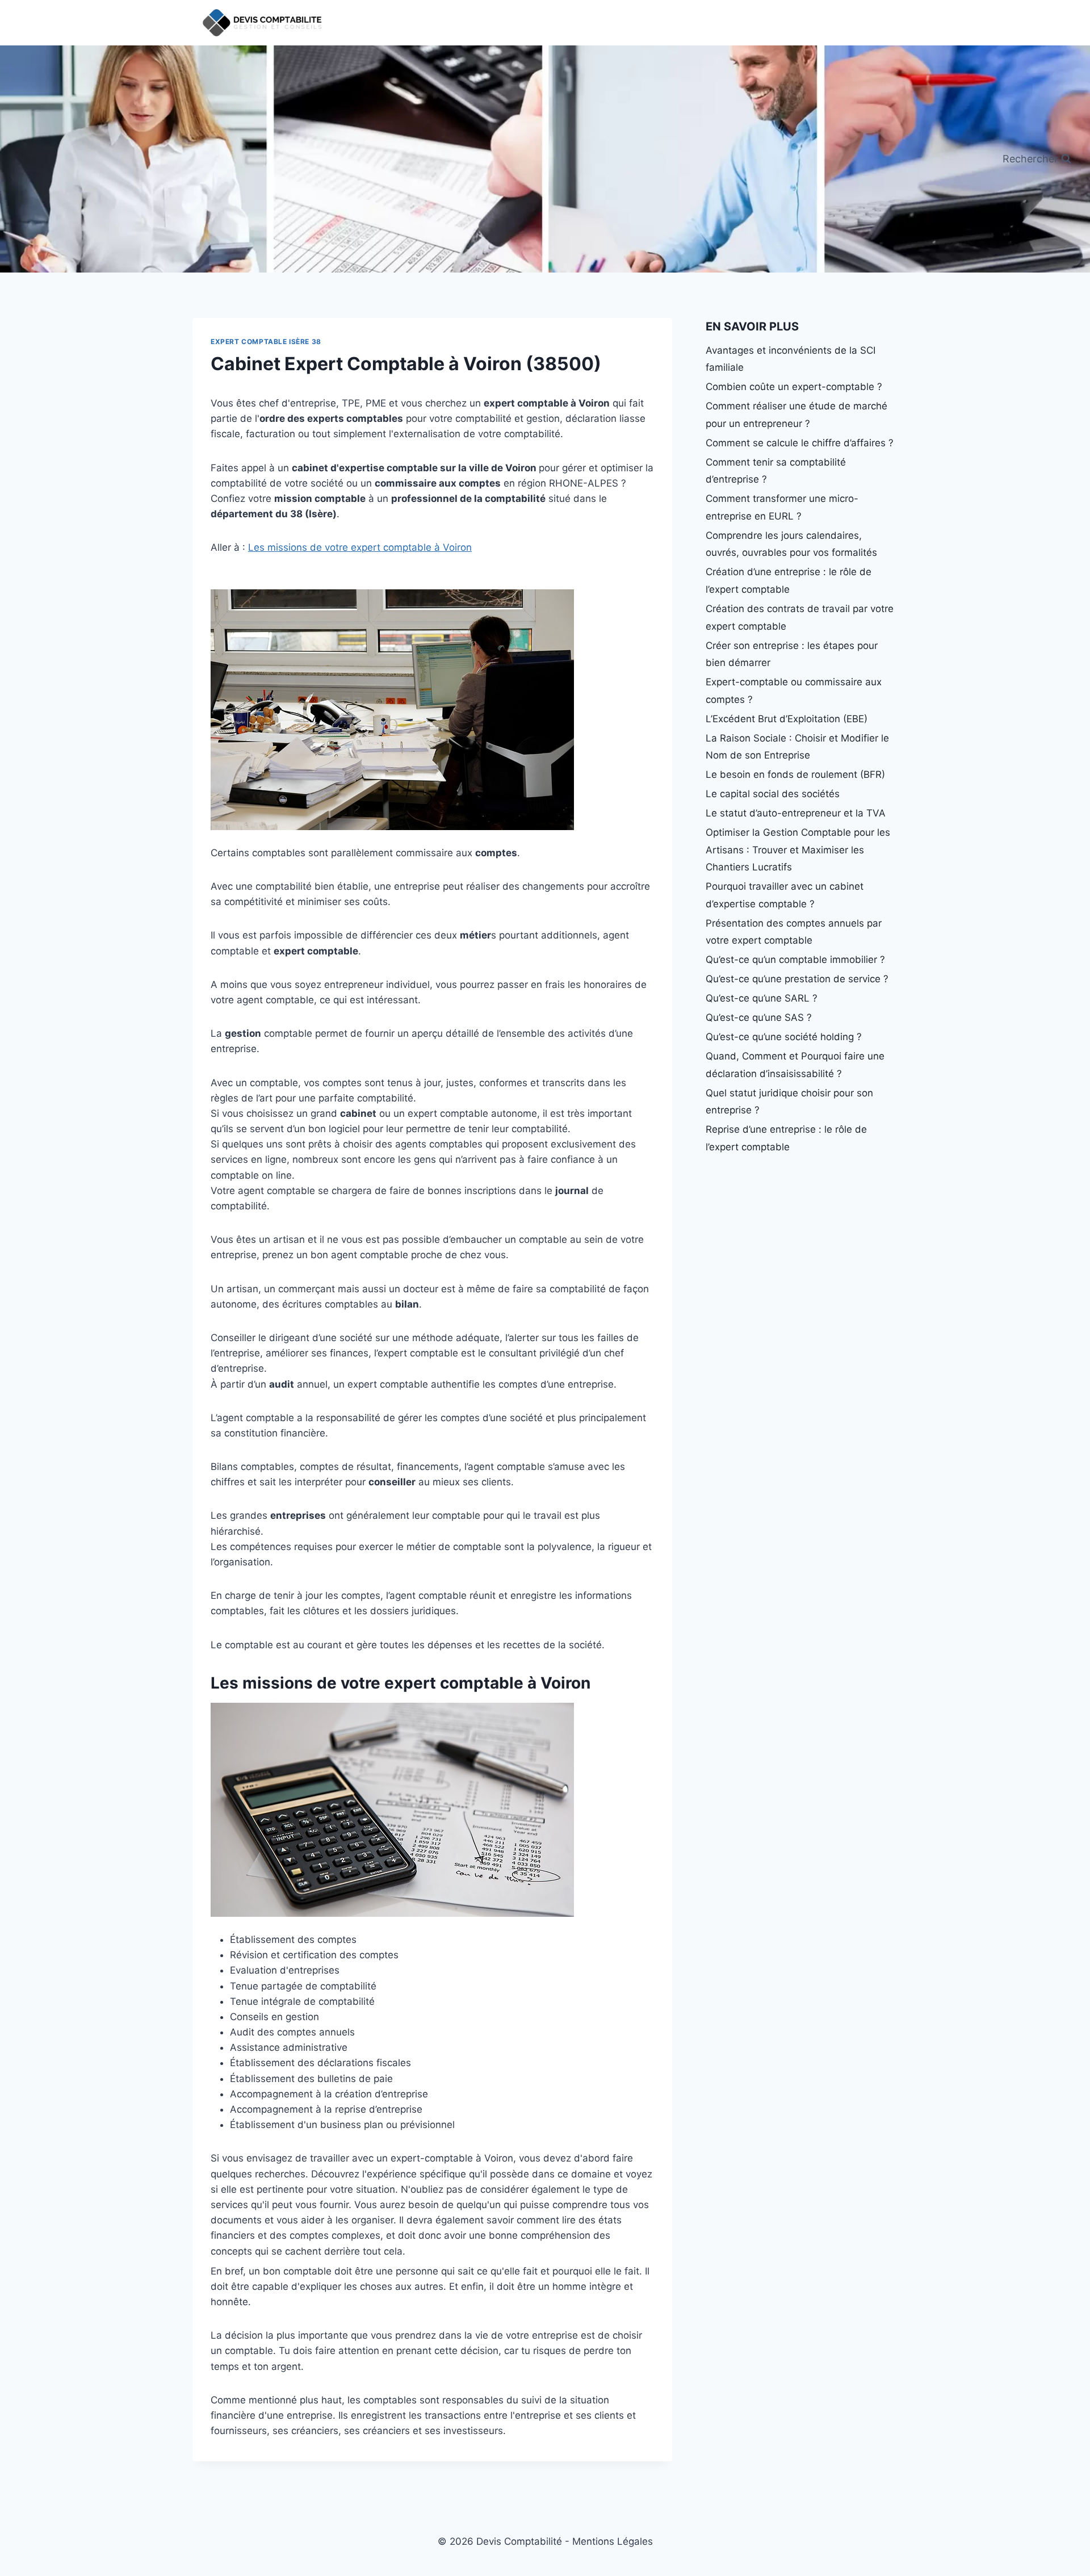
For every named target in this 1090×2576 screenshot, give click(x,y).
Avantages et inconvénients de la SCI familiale (791, 359)
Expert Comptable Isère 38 (266, 342)
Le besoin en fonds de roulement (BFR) (795, 774)
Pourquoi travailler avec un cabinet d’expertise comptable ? (785, 895)
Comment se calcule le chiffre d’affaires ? (800, 443)
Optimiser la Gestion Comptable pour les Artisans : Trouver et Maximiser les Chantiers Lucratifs (798, 850)
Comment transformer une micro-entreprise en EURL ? (782, 507)
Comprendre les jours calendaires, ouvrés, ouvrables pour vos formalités (791, 544)
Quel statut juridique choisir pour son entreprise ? (789, 1102)
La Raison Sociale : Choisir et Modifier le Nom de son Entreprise (797, 747)
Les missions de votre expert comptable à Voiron (360, 547)
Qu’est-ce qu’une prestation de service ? (797, 979)
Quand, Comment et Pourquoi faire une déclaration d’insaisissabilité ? (795, 1065)
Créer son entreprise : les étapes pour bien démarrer (792, 654)
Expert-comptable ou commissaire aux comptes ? (794, 691)
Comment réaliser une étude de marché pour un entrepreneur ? (796, 415)
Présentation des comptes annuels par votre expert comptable (794, 932)
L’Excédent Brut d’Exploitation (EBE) (787, 719)
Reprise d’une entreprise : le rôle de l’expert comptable (786, 1138)
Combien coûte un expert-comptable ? (794, 387)
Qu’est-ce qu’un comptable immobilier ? (795, 960)
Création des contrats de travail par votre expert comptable (800, 617)
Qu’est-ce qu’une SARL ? (762, 998)
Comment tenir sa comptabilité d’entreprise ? (776, 471)
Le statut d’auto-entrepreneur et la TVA (796, 813)
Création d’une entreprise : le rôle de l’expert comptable (789, 581)
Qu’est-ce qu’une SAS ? (759, 1017)
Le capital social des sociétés (773, 794)
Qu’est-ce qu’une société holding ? (784, 1037)
